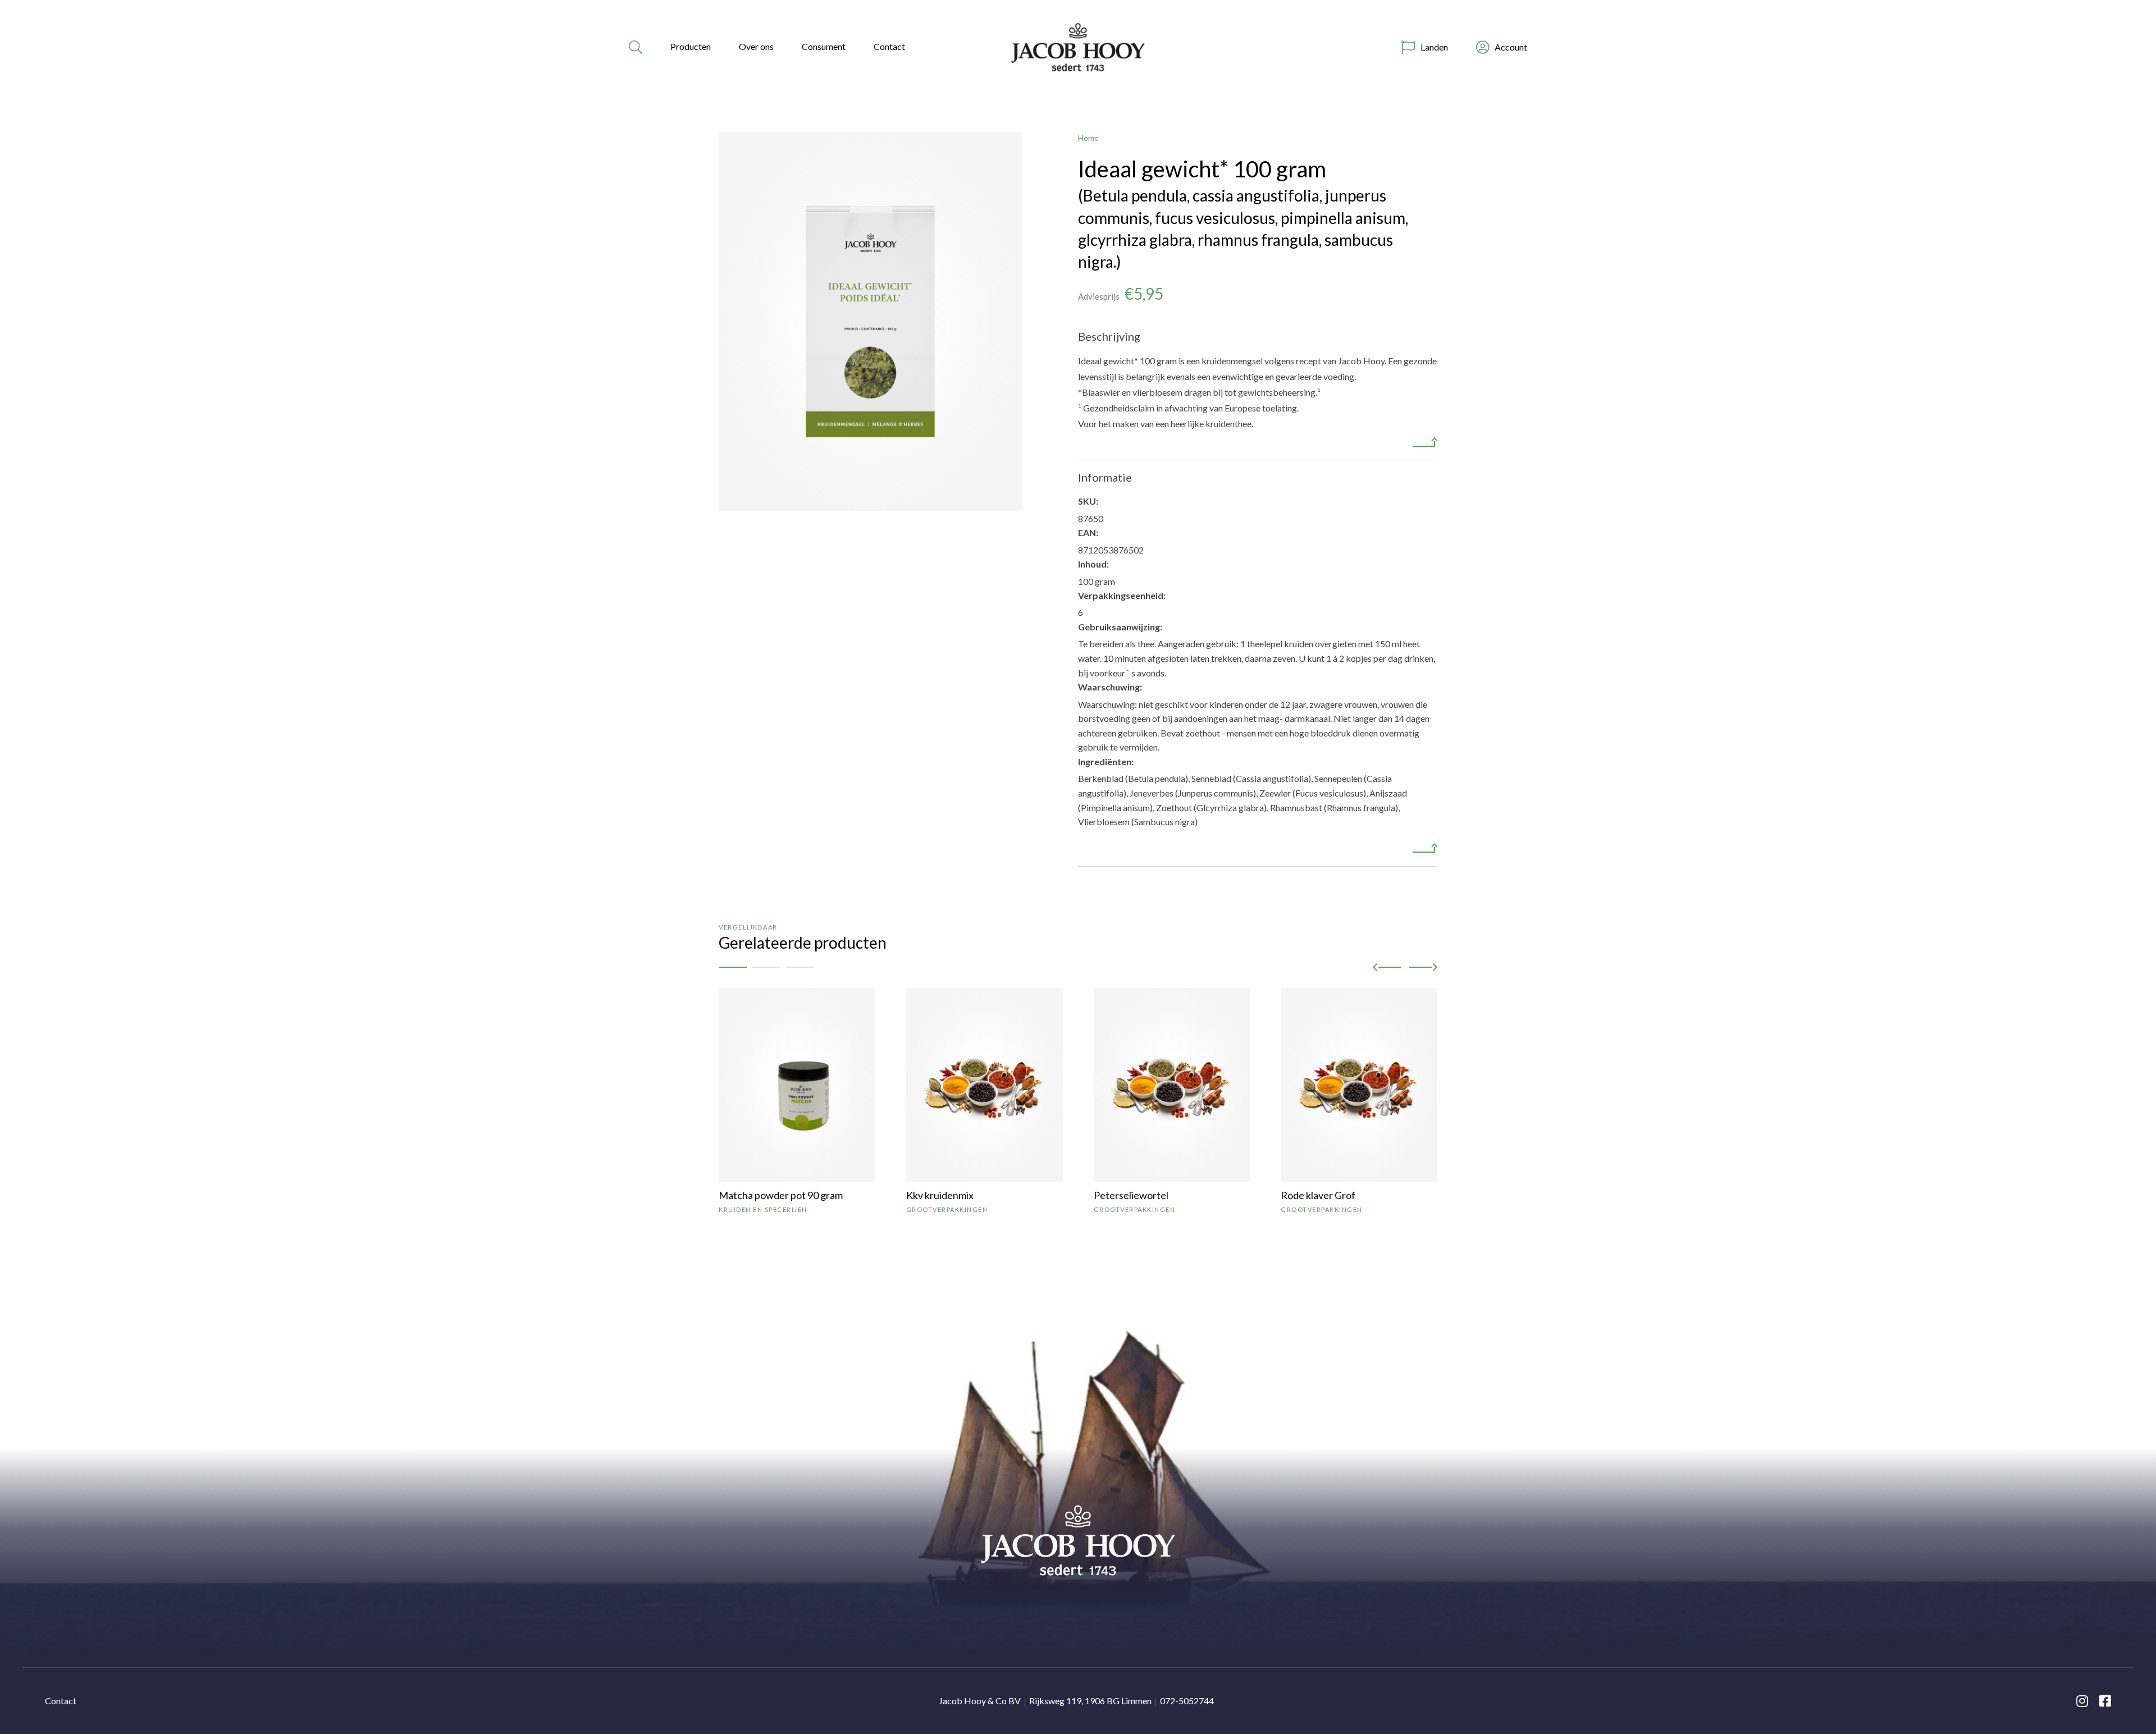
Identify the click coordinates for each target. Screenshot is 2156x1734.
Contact (889, 46)
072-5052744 (1187, 1701)
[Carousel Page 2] (766, 967)
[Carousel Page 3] (800, 967)
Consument (824, 46)
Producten (691, 46)
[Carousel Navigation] (1405, 967)
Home (1088, 138)
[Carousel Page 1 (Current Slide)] (733, 967)
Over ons (756, 46)
